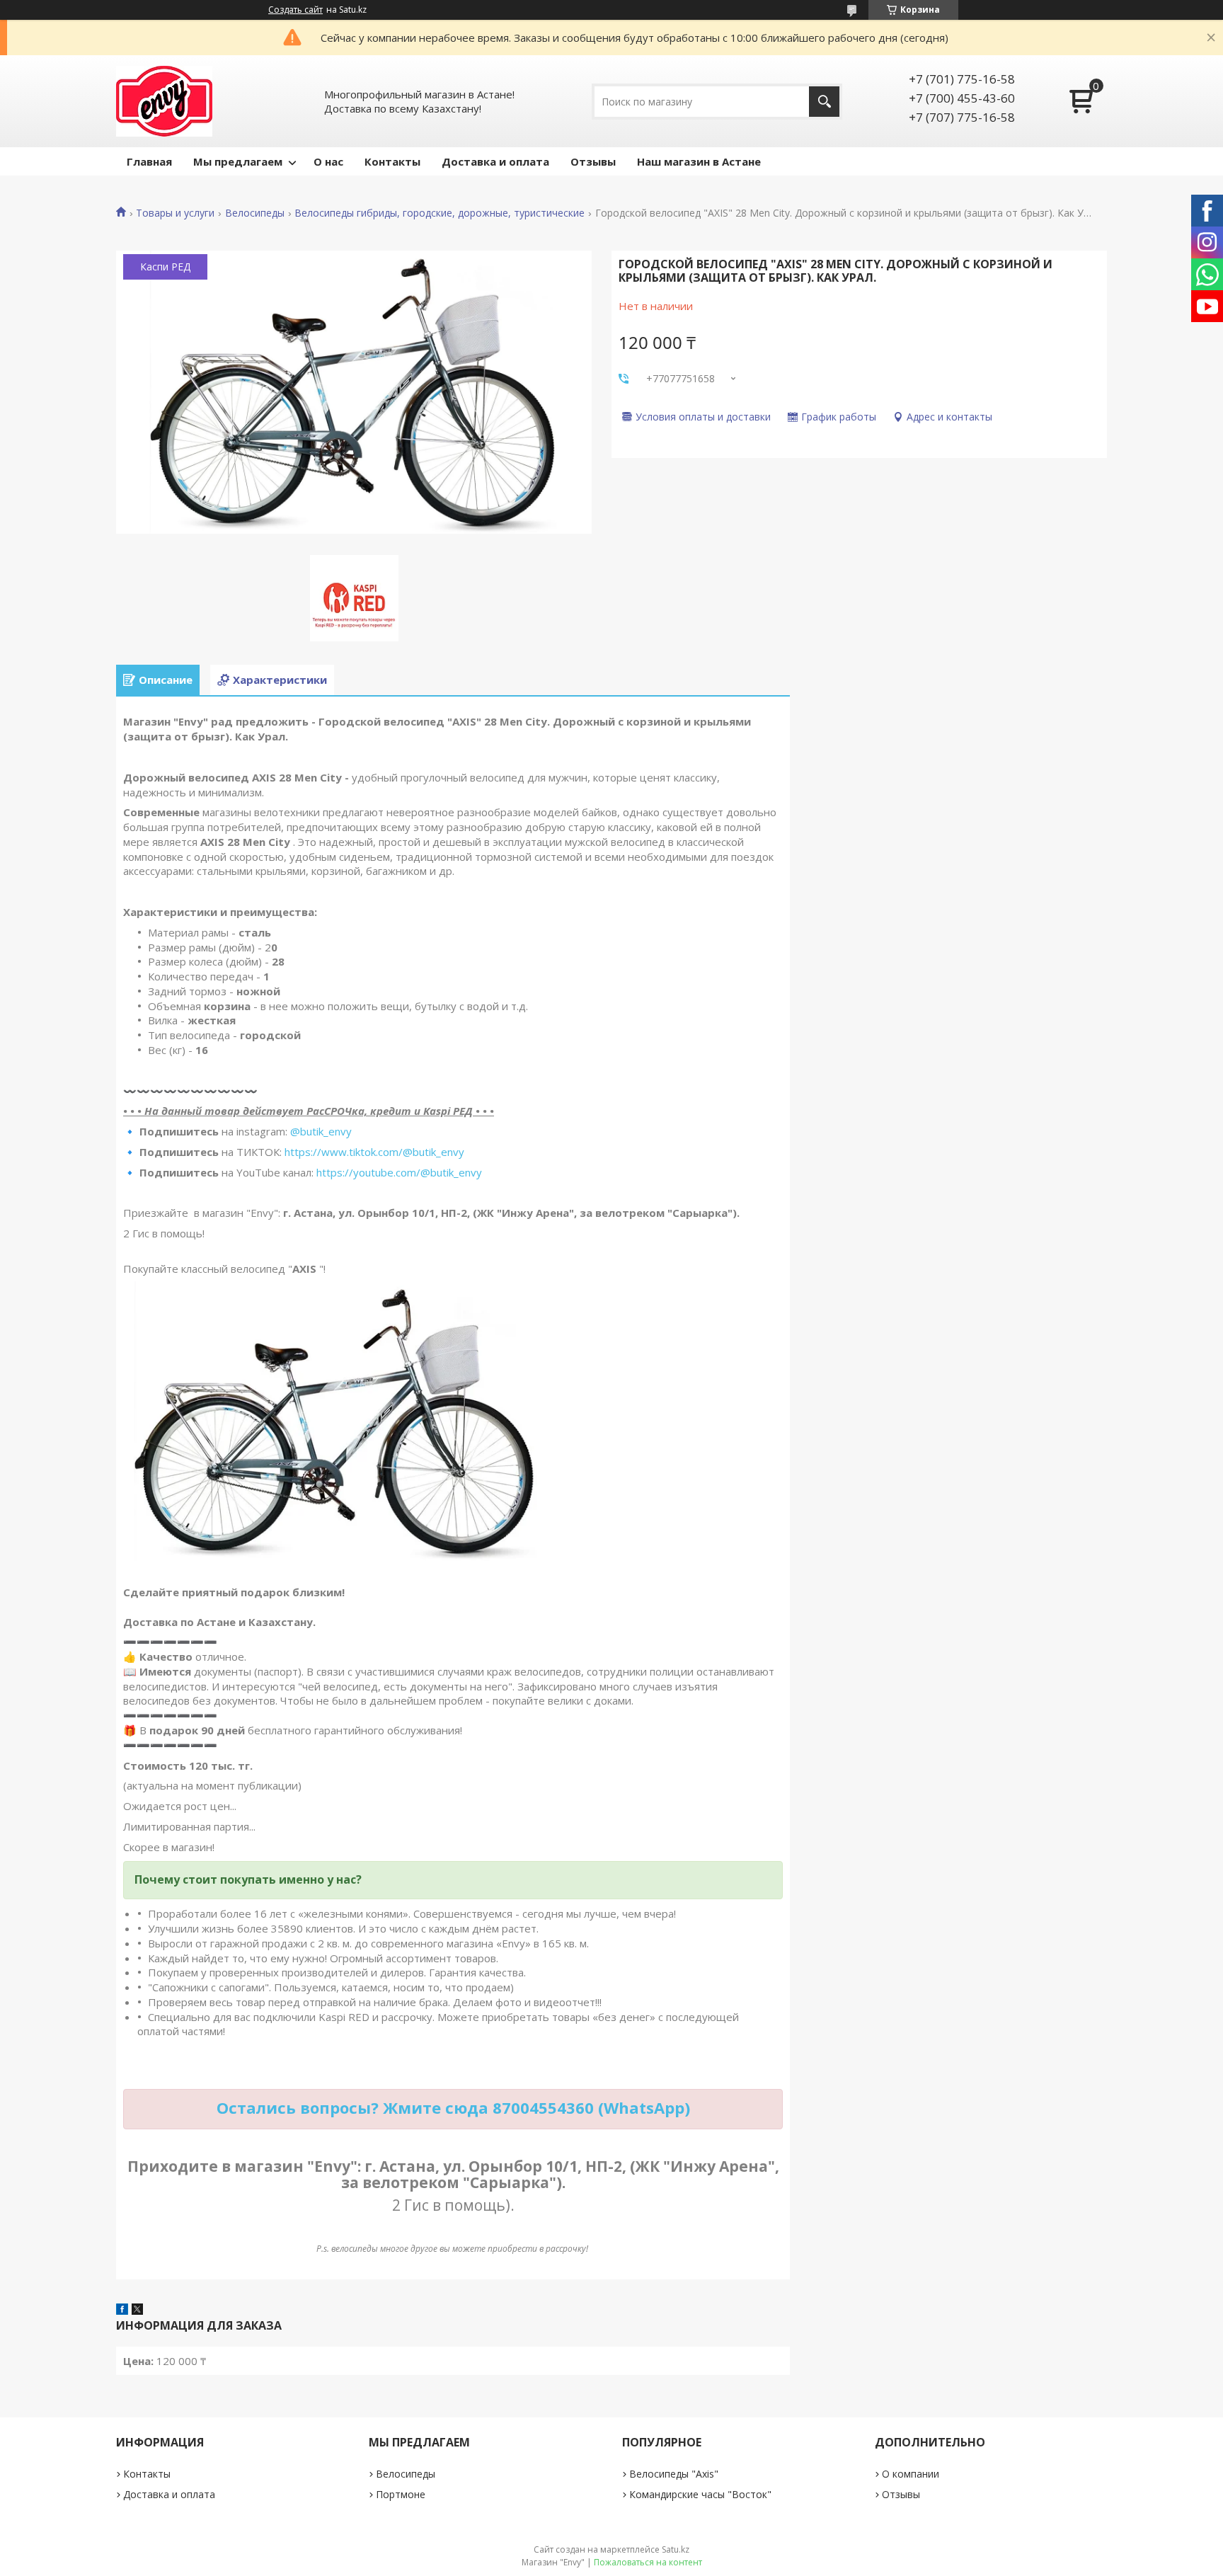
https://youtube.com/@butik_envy (399, 1172)
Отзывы (593, 161)
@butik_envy (321, 1131)
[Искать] (824, 102)
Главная (149, 161)
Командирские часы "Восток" (700, 2494)
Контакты (392, 161)
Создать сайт (295, 10)
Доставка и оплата (495, 161)
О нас (328, 161)
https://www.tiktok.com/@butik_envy (374, 1152)
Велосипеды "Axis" (674, 2474)
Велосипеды (255, 213)
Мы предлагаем (238, 161)
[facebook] (122, 2311)
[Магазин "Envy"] (164, 101)
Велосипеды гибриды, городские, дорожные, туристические (440, 213)
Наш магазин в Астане (699, 161)
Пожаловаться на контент (648, 2562)
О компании (911, 2474)
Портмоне (401, 2494)
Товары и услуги (175, 213)
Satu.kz (676, 2549)
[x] (137, 2311)
